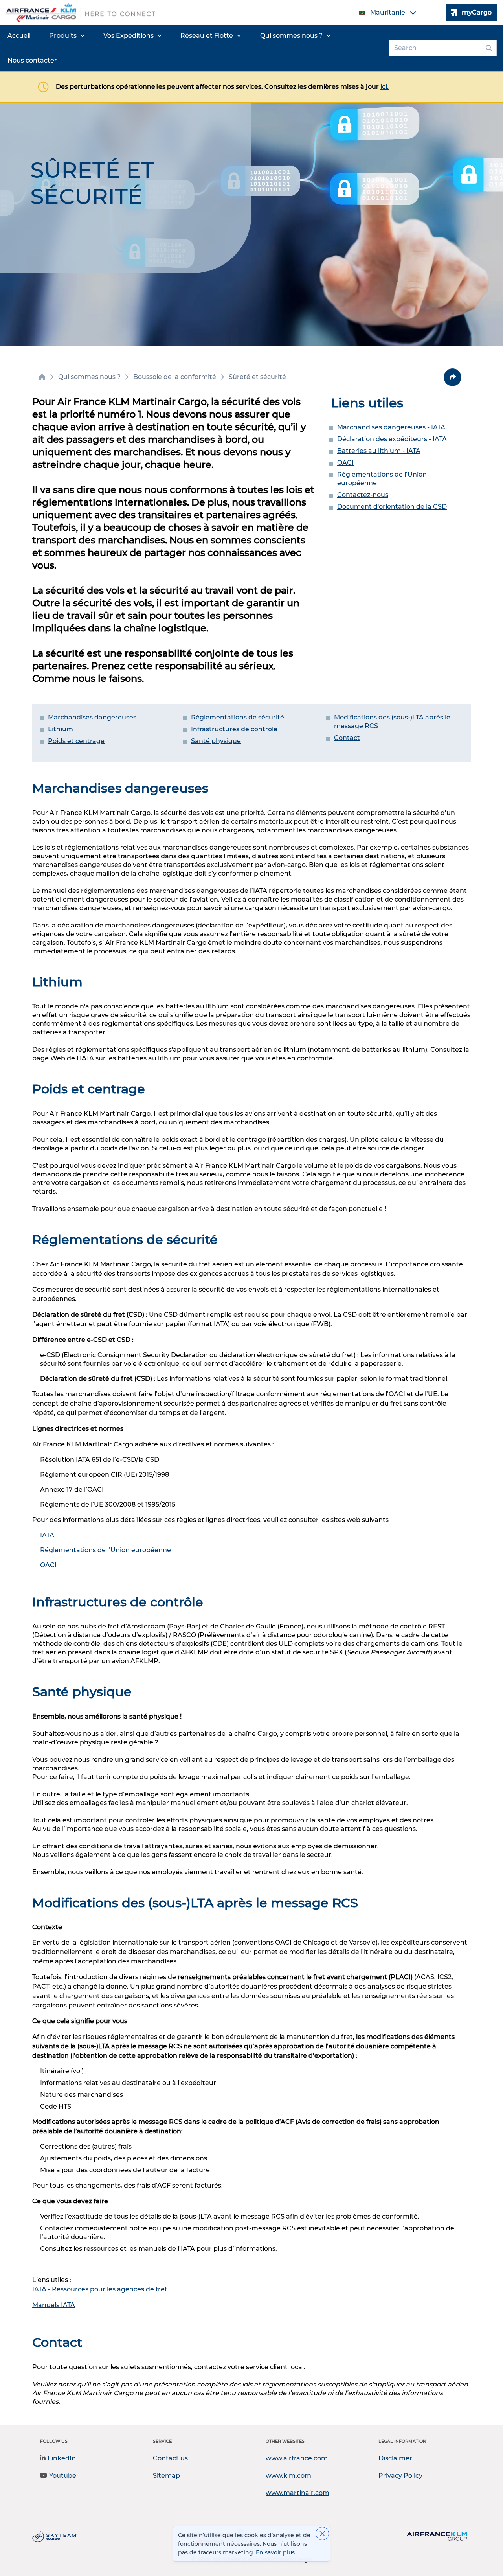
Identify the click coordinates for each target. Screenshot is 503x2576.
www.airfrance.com (297, 2458)
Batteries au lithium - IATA (379, 451)
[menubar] (193, 48)
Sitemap (166, 2476)
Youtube (63, 2476)
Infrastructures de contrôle (234, 729)
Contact (347, 738)
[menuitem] (19, 36)
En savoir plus (275, 2552)
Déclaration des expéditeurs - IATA (392, 439)
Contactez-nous (363, 495)
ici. (385, 87)
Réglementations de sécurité (238, 717)
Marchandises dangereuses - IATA (391, 427)
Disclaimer (395, 2458)
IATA (47, 1535)
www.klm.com (288, 2476)
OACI (345, 463)
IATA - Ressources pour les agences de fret (100, 2289)
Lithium (61, 729)
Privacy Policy (400, 2476)
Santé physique (216, 741)
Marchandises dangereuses (92, 717)
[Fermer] (322, 2534)
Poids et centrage (76, 741)
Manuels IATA (54, 2305)
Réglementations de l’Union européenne (106, 1550)
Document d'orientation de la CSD (392, 507)
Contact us (170, 2458)
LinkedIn (62, 2458)
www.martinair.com (297, 2493)
